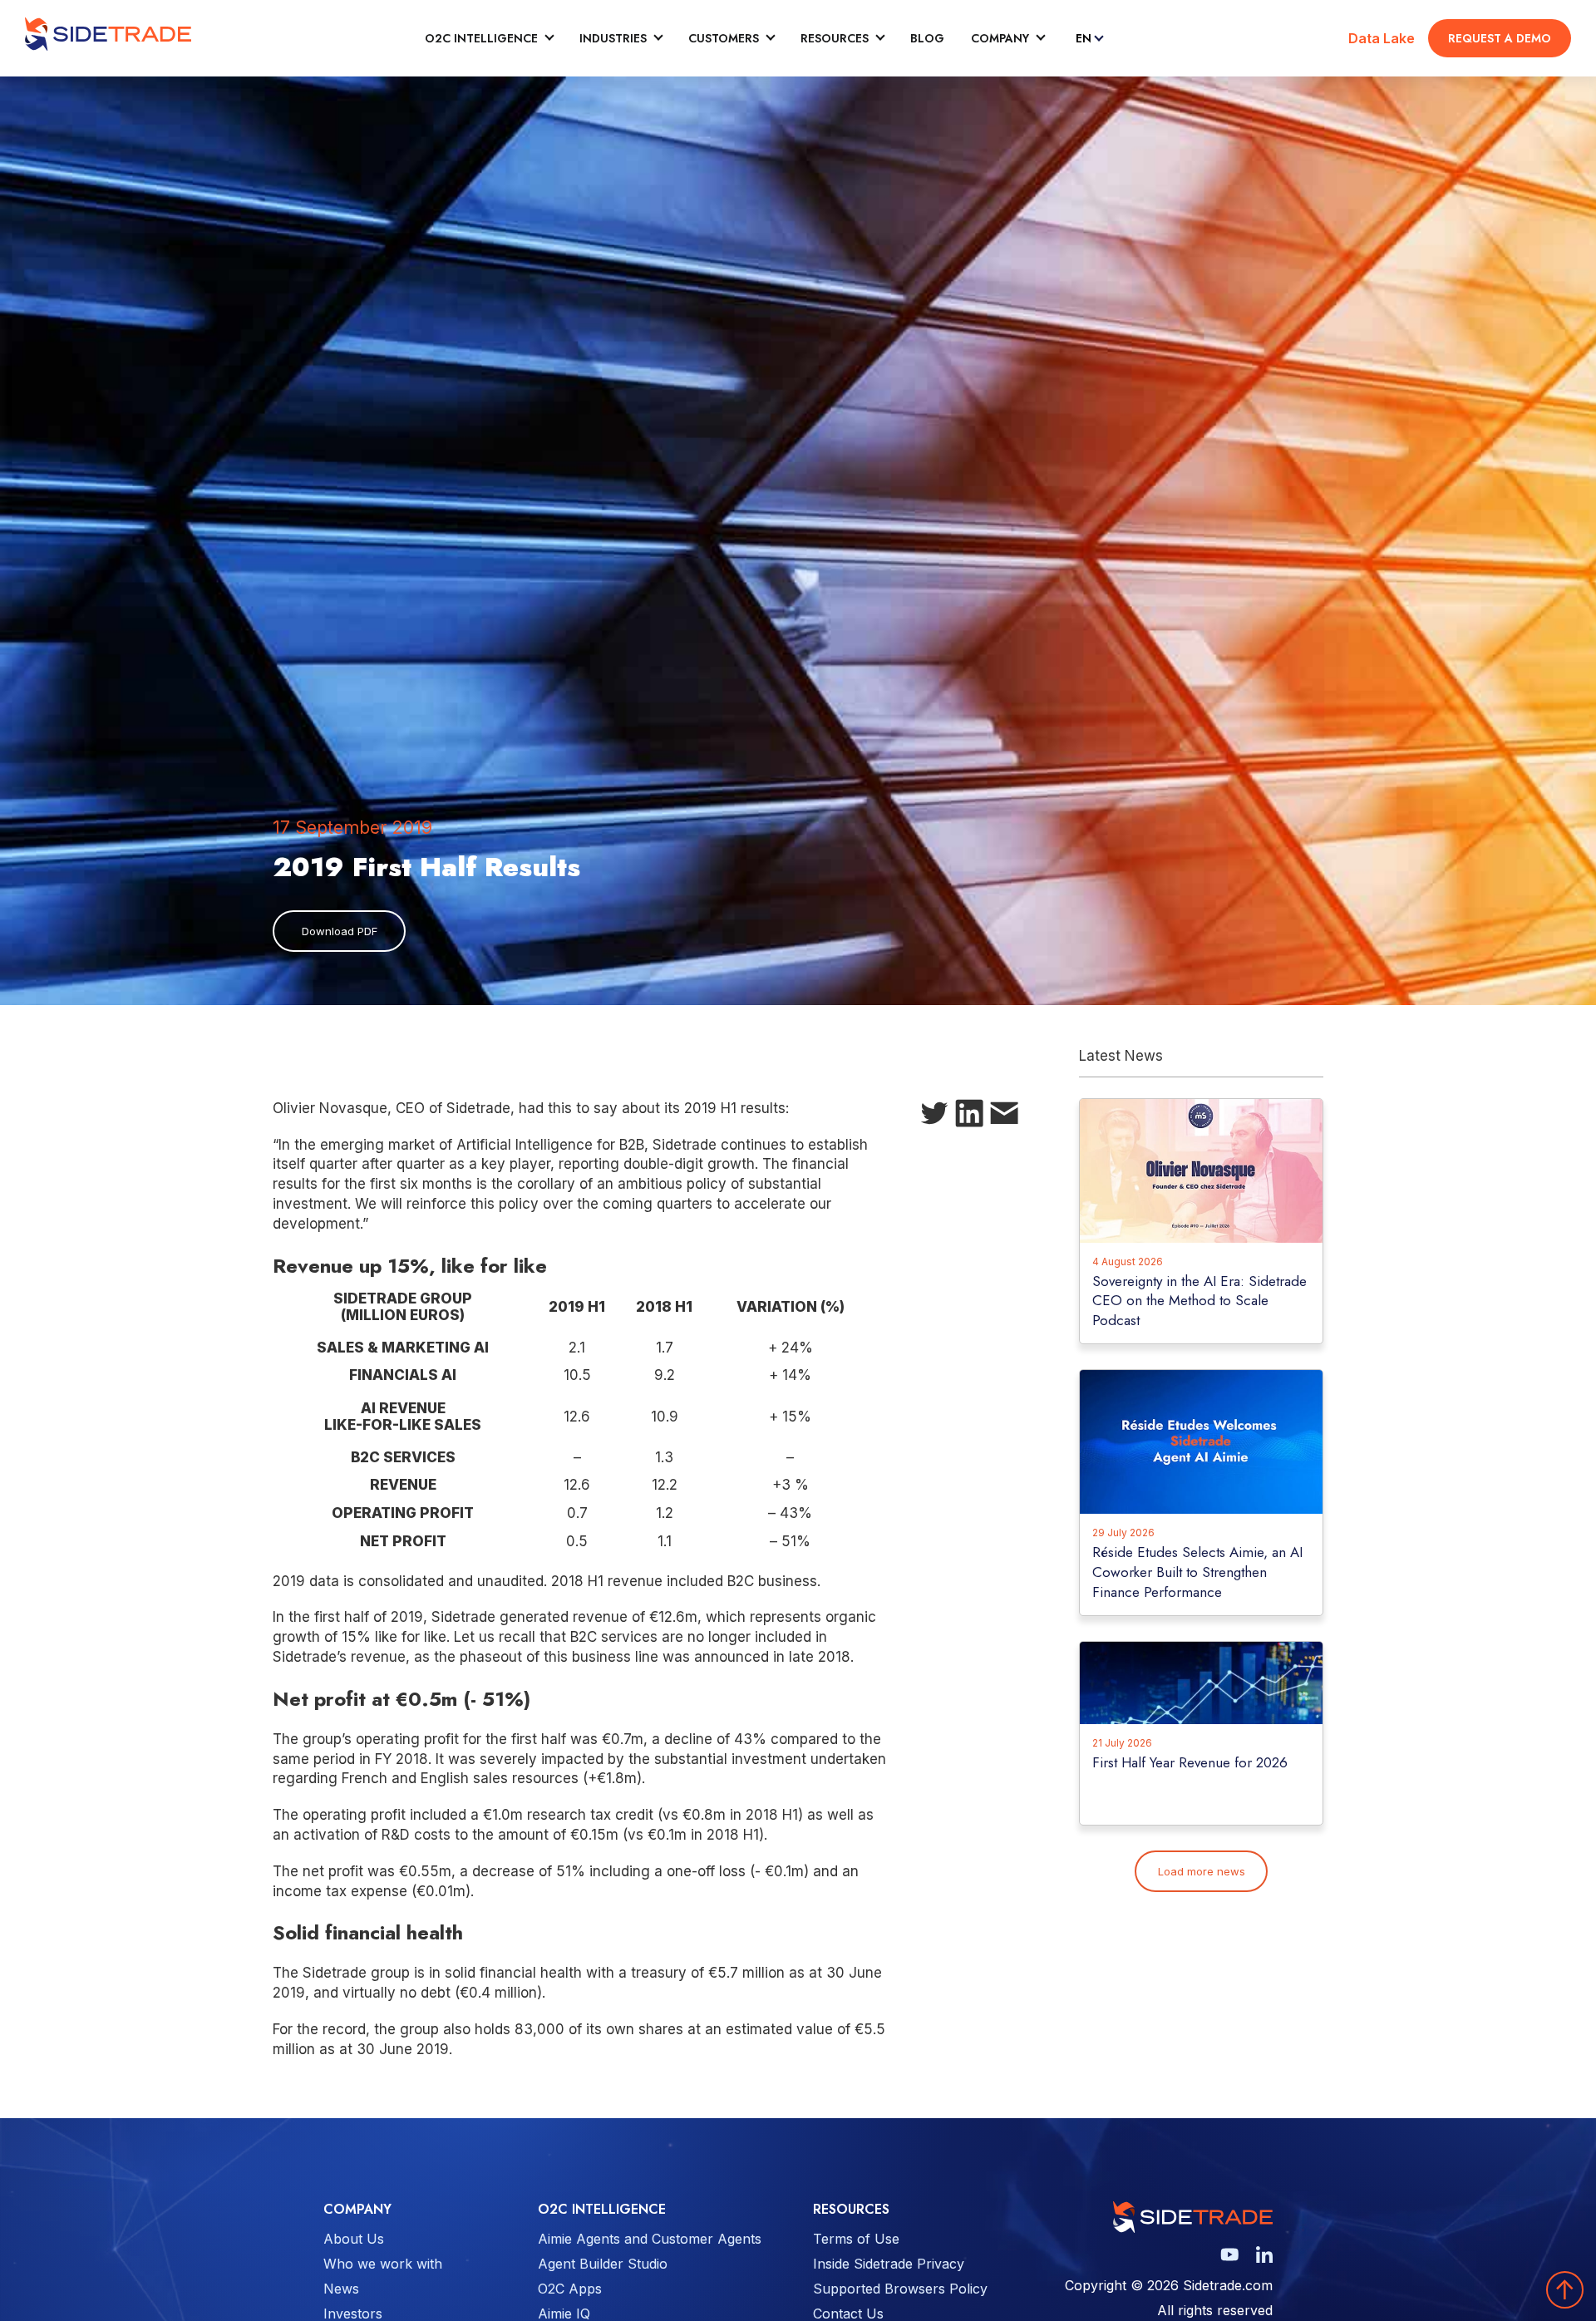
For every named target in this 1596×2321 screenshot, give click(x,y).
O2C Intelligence (481, 39)
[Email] (1004, 1116)
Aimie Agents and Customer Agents (650, 2239)
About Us (354, 2239)
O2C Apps (570, 2289)
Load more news (1202, 1871)
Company (1000, 39)
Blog (927, 39)
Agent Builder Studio (603, 2264)
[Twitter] (934, 1116)
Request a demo (1500, 38)
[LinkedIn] (969, 1116)
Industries (613, 39)
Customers (724, 39)
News (341, 2289)
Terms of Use (856, 2239)
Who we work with (383, 2264)
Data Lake (1382, 38)
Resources (835, 39)
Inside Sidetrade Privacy (889, 2264)
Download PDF (340, 931)
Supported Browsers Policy (900, 2289)
